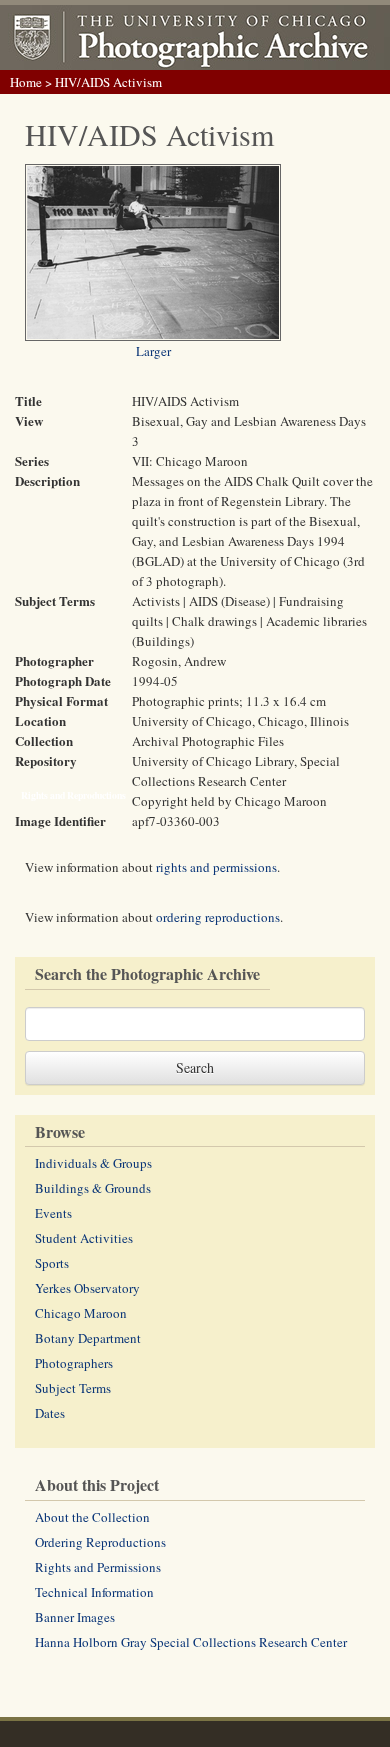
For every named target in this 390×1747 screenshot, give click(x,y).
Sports (52, 1263)
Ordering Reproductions (100, 1542)
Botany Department (88, 1338)
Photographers (74, 1363)
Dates (50, 1413)
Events (53, 1213)
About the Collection (92, 1517)
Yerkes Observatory (87, 1288)
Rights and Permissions (98, 1567)
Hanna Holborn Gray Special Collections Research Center (191, 1642)
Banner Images (75, 1617)
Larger (153, 351)
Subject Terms (73, 1388)
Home (26, 82)
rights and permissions (216, 867)
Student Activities (84, 1238)
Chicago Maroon (81, 1313)
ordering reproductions (218, 917)
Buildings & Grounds (93, 1188)
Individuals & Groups (93, 1163)
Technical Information (94, 1592)
